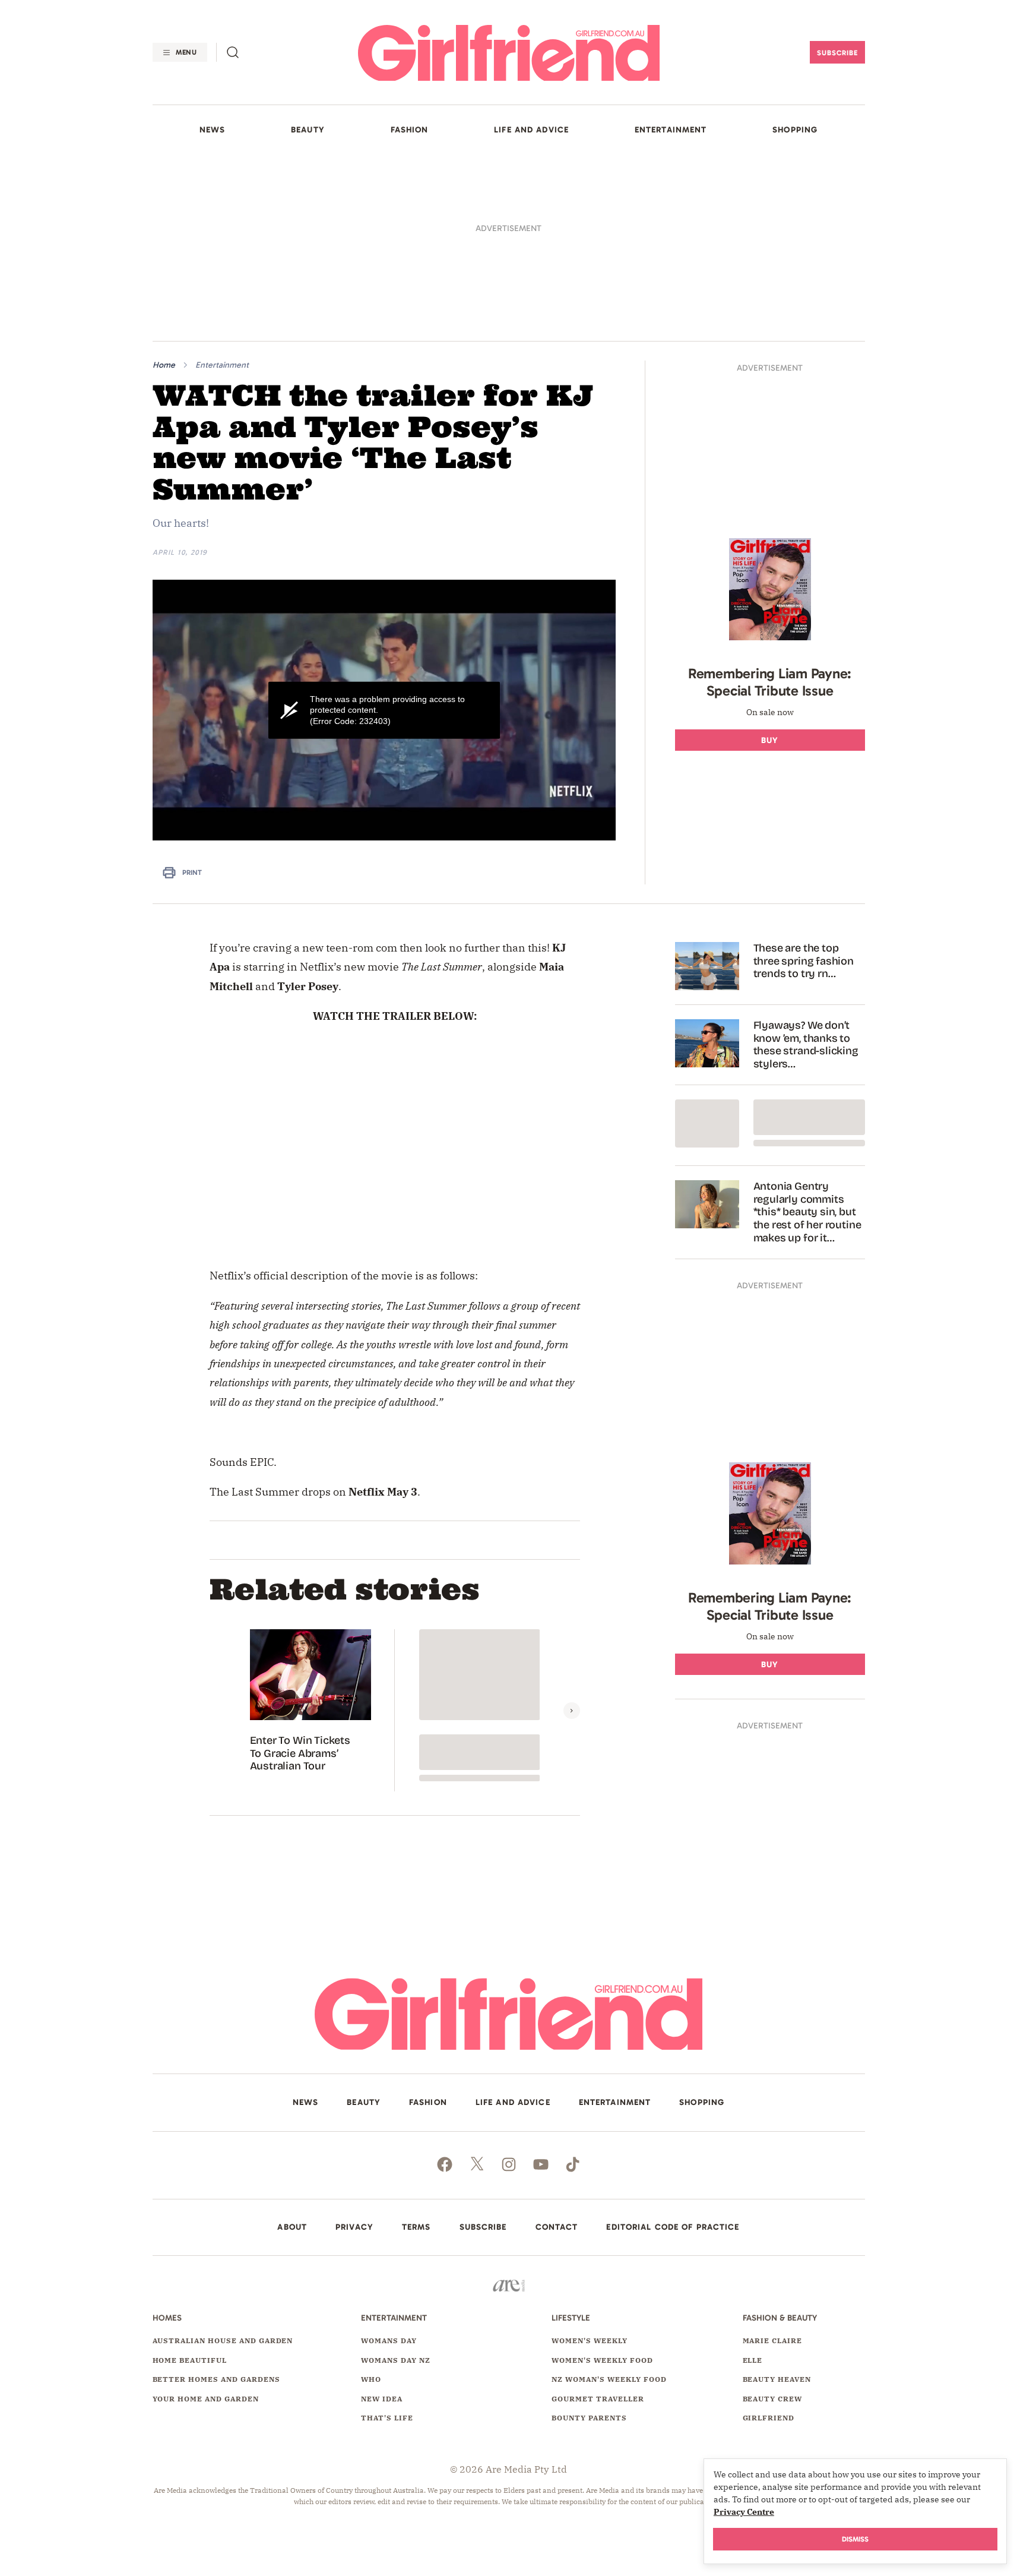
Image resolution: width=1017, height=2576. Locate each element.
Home (164, 202)
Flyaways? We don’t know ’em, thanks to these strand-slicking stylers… (806, 882)
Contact (557, 2065)
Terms (416, 2065)
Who (371, 2216)
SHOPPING (795, 130)
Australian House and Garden (223, 2178)
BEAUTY (308, 130)
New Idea (382, 2236)
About (292, 2065)
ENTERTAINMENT (671, 130)
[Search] (233, 52)
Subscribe (837, 53)
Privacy (354, 2065)
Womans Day (389, 2178)
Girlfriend (769, 2255)
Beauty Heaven (777, 2216)
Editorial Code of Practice (673, 2065)
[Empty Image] (707, 961)
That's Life (387, 2255)
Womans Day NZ (395, 2197)
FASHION (410, 130)
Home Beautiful (190, 2197)
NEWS (212, 130)
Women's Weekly (589, 2178)
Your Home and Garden (206, 2236)
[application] (384, 547)
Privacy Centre (744, 2512)
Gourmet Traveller (598, 2236)
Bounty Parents (589, 2255)
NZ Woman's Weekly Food (609, 2216)
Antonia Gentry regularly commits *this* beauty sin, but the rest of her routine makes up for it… (807, 1049)
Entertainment (222, 202)
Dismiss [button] (855, 2539)
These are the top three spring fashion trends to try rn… (804, 798)
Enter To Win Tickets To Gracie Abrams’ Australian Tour (300, 1591)
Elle (753, 2197)
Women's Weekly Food (602, 2197)
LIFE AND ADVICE (531, 130)
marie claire (773, 2178)
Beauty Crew (773, 2236)
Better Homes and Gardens (216, 2216)
